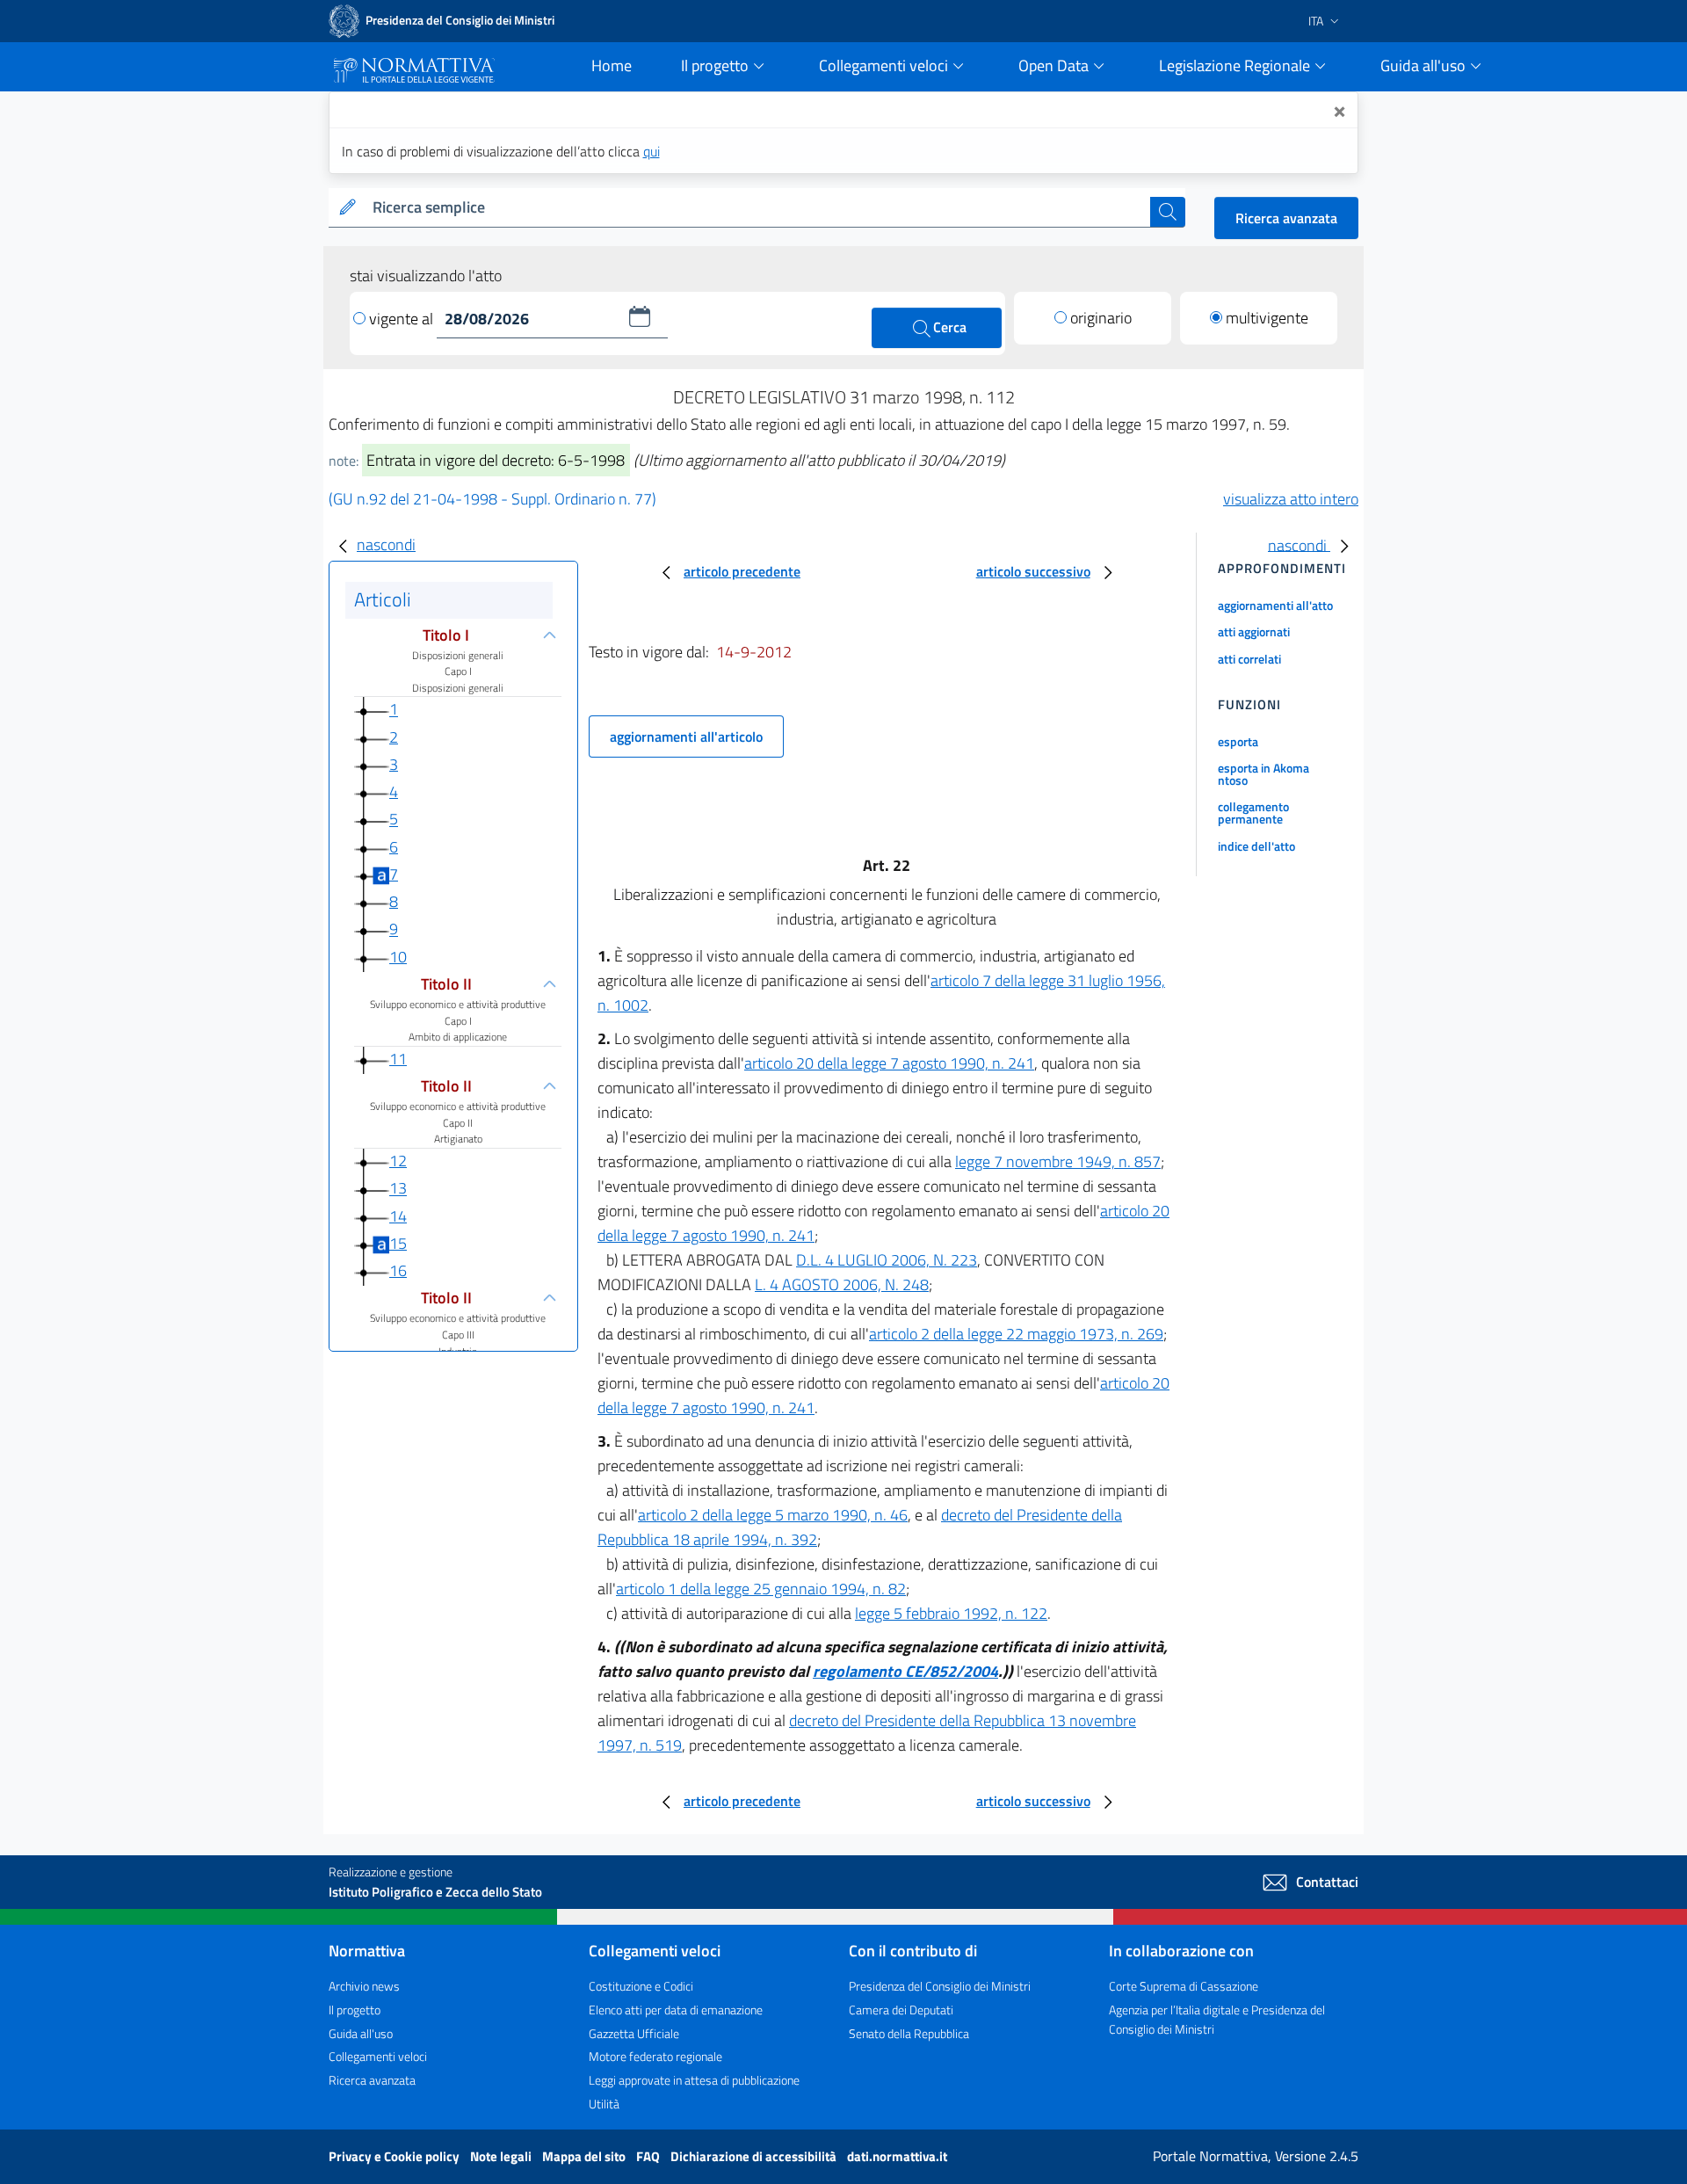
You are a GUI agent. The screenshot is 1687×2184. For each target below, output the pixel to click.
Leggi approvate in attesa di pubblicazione (694, 2080)
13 (398, 1189)
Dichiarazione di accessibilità (755, 2156)
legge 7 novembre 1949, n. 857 (1058, 1161)
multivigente (1267, 318)
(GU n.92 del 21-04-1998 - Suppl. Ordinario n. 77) (492, 499)
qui (652, 151)
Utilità (604, 2104)
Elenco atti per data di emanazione (676, 2010)
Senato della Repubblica (909, 2033)
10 (398, 957)
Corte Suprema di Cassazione (1184, 1986)
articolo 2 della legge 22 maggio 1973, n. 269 (1016, 1334)
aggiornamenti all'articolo (686, 736)
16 (398, 1270)
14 (398, 1216)
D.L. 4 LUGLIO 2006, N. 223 (887, 1260)
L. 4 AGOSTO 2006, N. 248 (842, 1284)
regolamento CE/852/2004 (905, 1671)
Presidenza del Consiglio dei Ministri (940, 1986)
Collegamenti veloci (378, 2056)
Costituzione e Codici (641, 1986)
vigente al (403, 319)
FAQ (649, 2156)
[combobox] (758, 208)
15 (398, 1243)
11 (398, 1059)
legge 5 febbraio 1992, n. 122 (951, 1613)
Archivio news (364, 1986)
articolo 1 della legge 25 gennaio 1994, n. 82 (761, 1589)
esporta (1238, 741)
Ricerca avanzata (1286, 218)
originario (1101, 318)
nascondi (386, 544)
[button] (640, 316)
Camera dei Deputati (901, 2010)
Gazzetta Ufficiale (634, 2033)
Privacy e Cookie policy (395, 2156)
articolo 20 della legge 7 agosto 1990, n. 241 (889, 1063)
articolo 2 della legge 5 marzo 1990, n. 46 (773, 1515)
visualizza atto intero (1291, 499)
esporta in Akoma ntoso (1263, 774)
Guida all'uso (361, 2033)
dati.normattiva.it (897, 2156)
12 (398, 1161)
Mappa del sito (585, 2156)
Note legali (502, 2156)
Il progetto (355, 2010)
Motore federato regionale (655, 2056)
